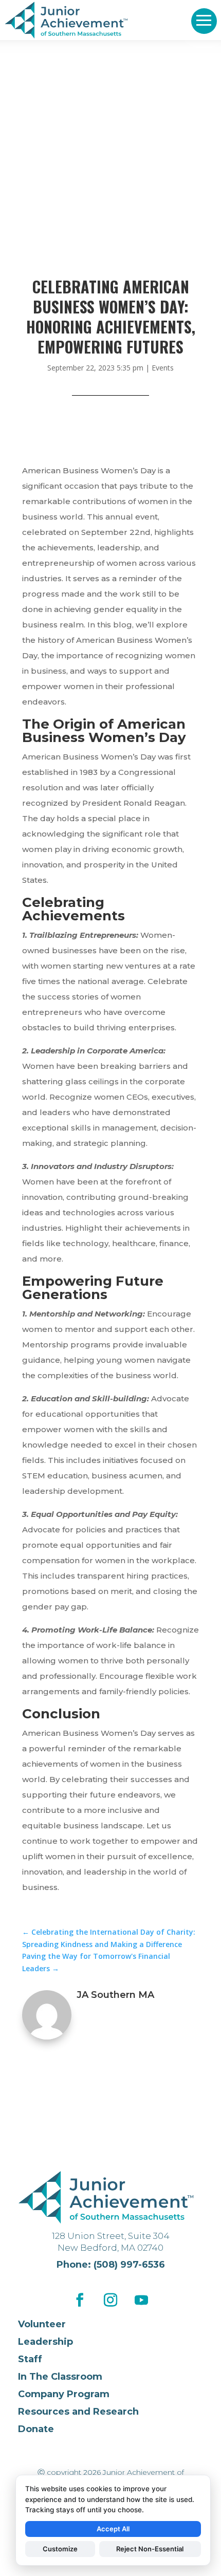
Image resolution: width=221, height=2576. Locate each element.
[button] (204, 21)
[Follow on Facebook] (80, 2300)
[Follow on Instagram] (110, 2300)
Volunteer (42, 2324)
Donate (36, 2429)
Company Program (64, 2394)
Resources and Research (78, 2412)
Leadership (45, 2342)
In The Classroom (60, 2377)
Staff (30, 2359)
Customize (60, 2549)
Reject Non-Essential (150, 2549)
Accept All (113, 2529)
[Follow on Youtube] (141, 2300)
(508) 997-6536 (129, 2265)
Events (163, 368)
